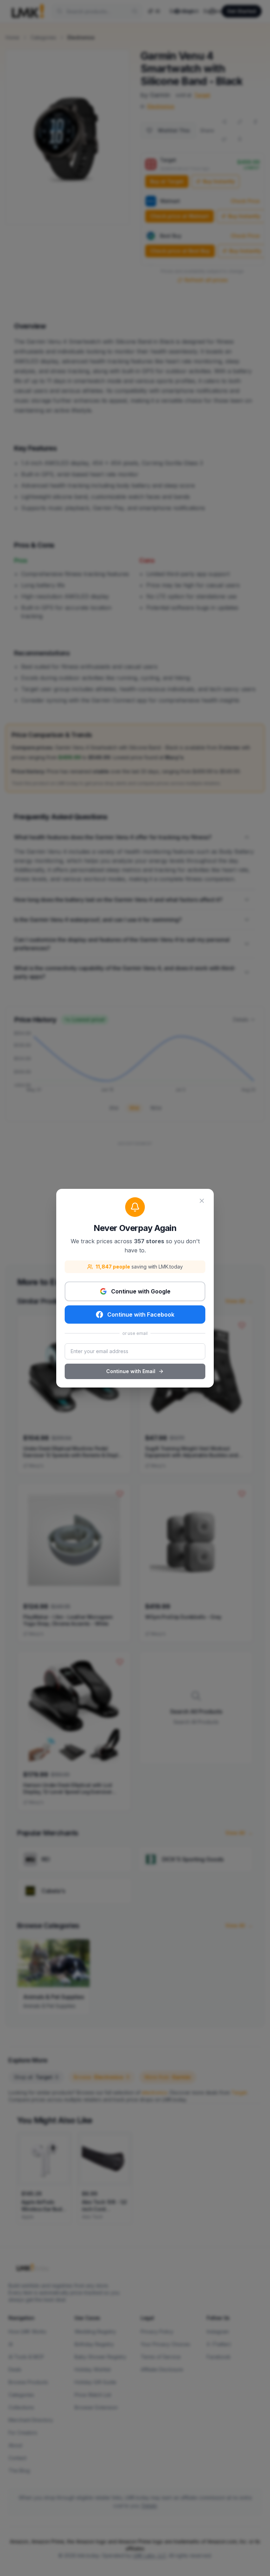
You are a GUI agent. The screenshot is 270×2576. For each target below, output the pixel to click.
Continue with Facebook (141, 1315)
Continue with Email (131, 1371)
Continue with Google (141, 1291)
